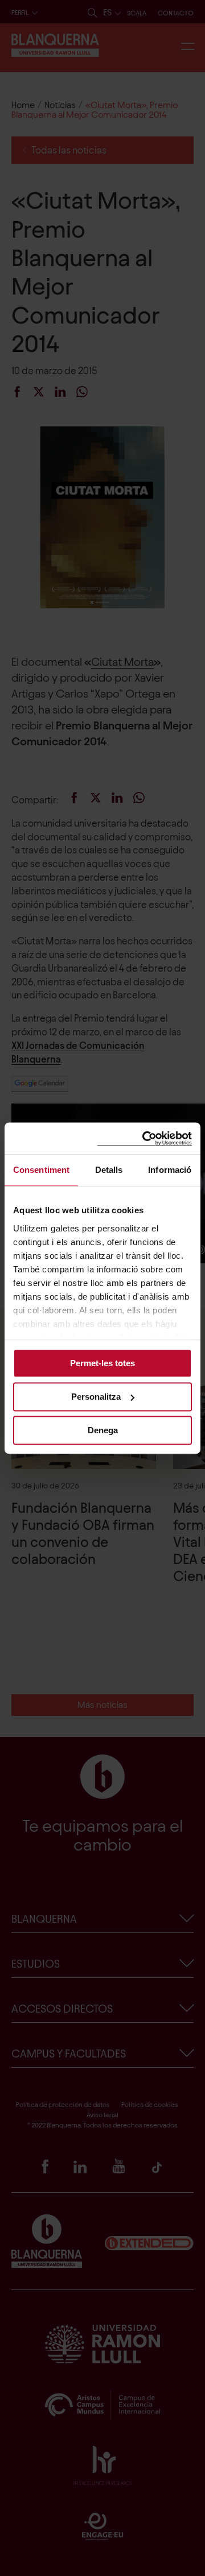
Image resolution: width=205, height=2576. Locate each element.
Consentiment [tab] (41, 1170)
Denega (103, 1430)
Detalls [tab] (109, 1170)
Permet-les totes (102, 1363)
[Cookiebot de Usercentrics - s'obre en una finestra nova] (145, 1138)
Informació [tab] (170, 1170)
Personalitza (96, 1397)
